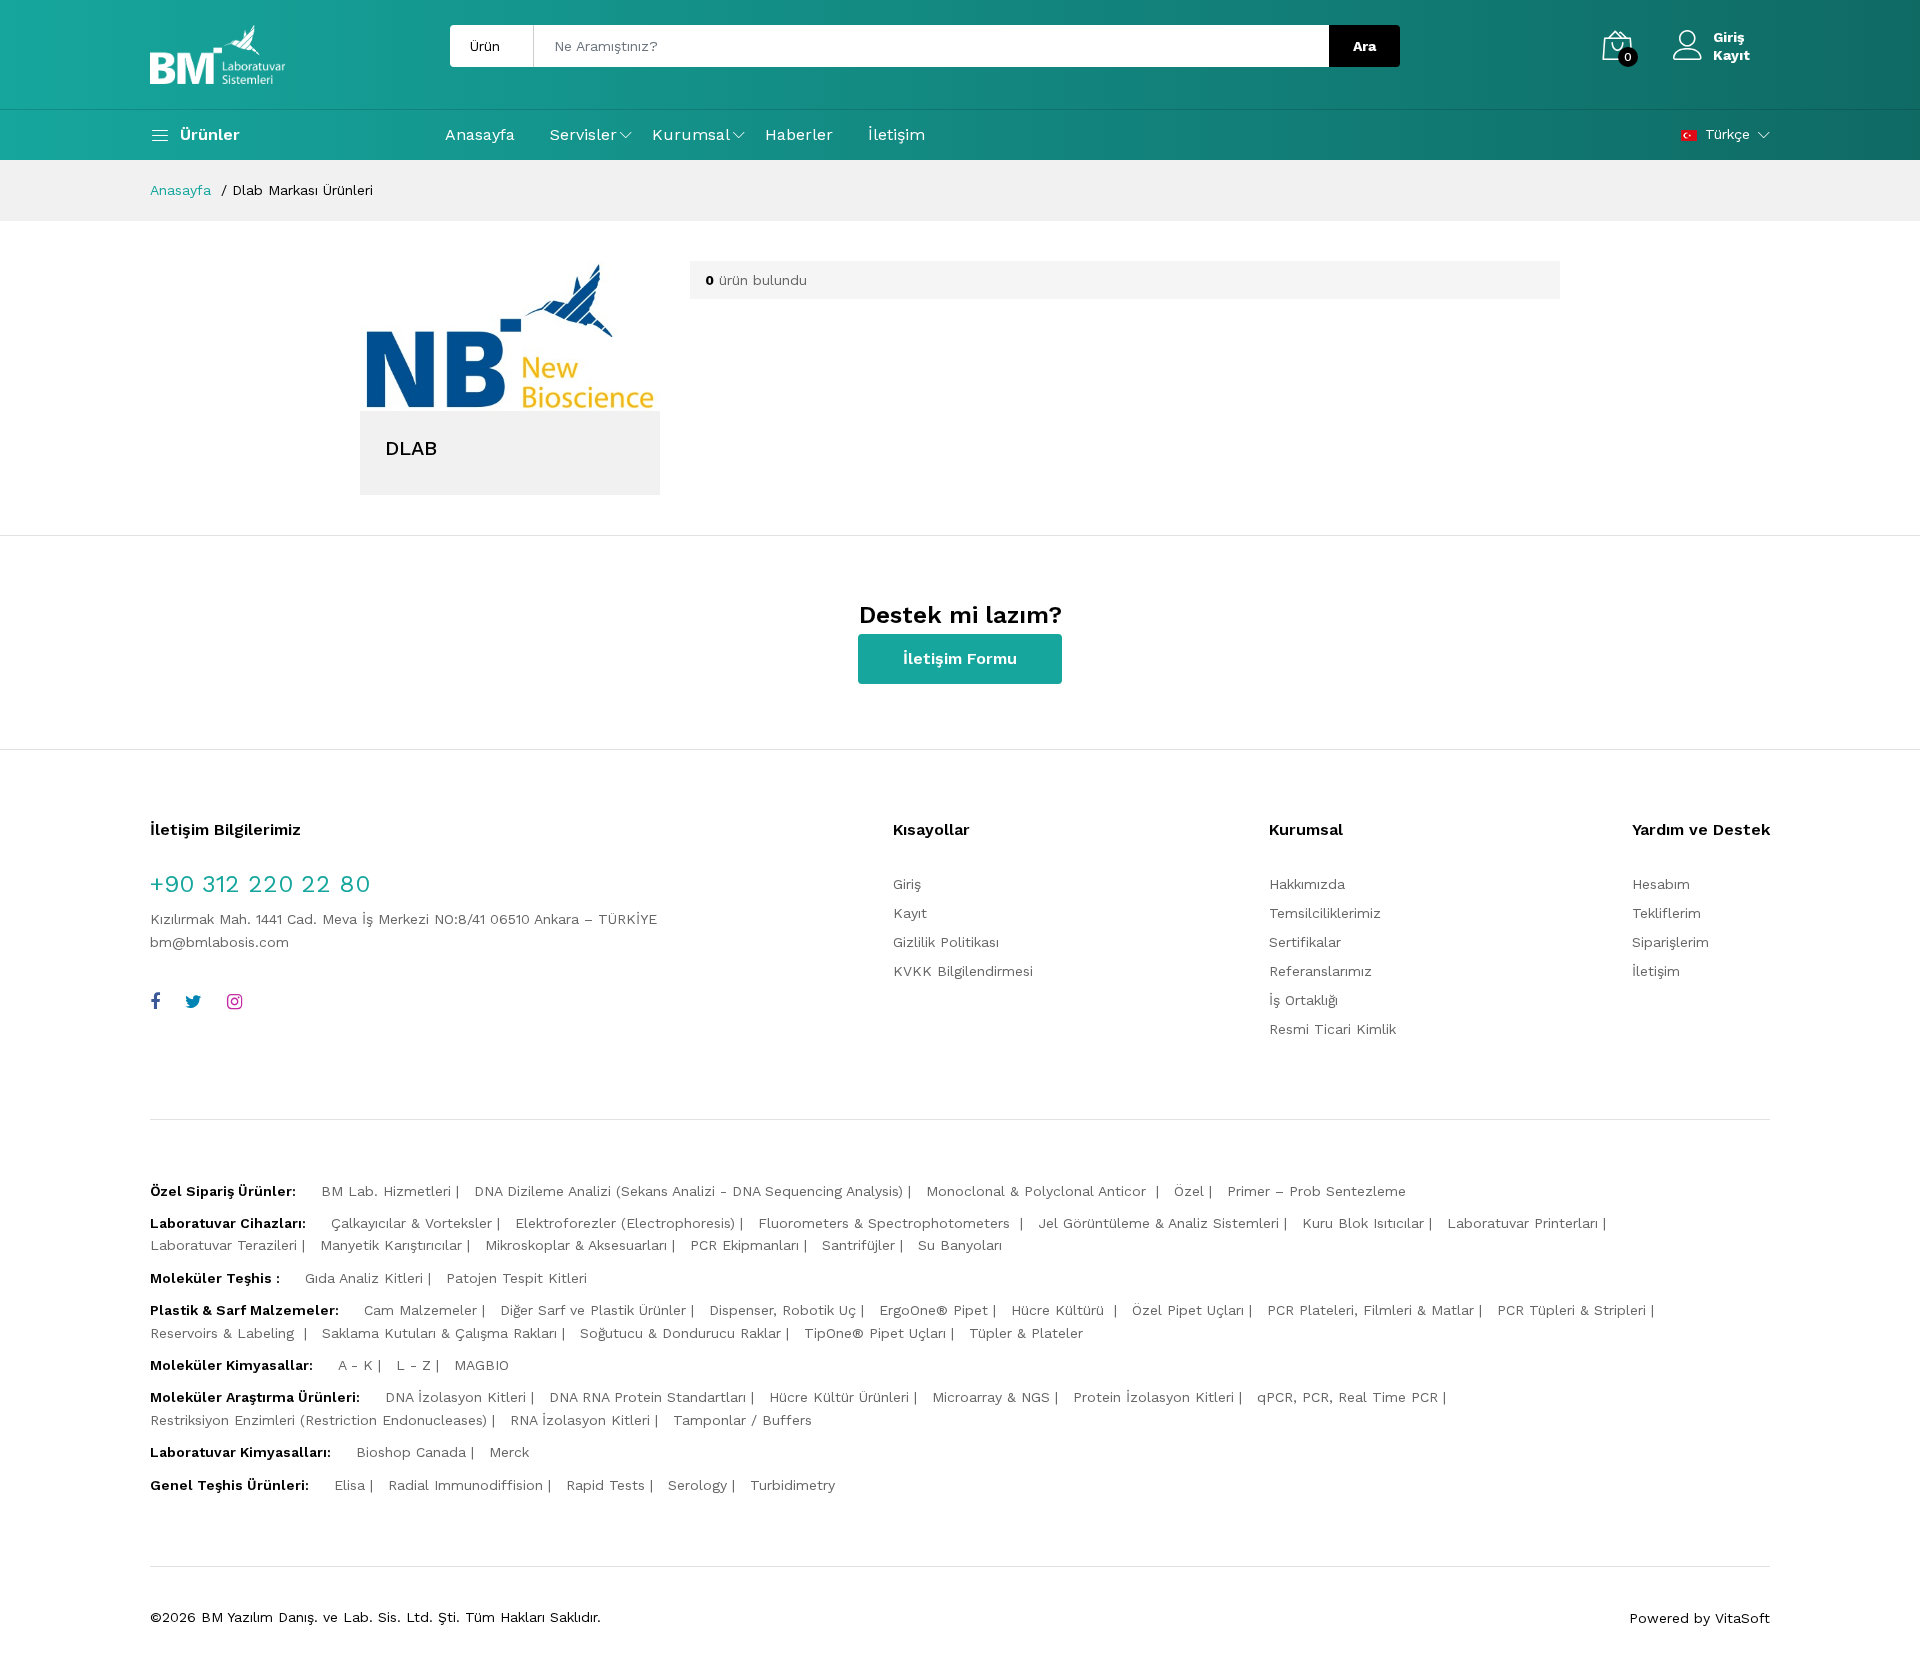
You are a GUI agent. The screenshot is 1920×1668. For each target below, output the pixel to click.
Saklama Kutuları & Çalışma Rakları (439, 1333)
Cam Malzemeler (420, 1310)
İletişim (896, 134)
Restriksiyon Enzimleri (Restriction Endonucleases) (318, 1420)
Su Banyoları (960, 1245)
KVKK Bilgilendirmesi (963, 971)
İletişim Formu (960, 658)
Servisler (583, 134)
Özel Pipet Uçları (1188, 1310)
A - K (355, 1365)
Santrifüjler (858, 1245)
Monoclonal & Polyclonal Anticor (1038, 1191)
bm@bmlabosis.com (219, 942)
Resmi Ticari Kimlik (1332, 1029)
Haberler (799, 134)
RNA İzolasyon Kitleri (580, 1420)
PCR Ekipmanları (744, 1245)
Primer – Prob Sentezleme (1316, 1191)
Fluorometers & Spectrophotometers (886, 1223)
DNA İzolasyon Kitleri (455, 1397)
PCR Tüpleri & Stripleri (1571, 1310)
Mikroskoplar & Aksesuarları (576, 1245)
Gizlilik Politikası (946, 942)
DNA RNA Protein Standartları (647, 1397)
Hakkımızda (1307, 884)
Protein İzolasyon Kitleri (1153, 1397)
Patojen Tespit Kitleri (516, 1278)
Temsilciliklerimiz (1325, 913)
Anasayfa (480, 134)
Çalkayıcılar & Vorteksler (411, 1223)
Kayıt (1731, 55)
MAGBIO (481, 1365)
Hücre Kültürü (1060, 1310)
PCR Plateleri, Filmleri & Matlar (1370, 1310)
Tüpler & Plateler (1026, 1333)
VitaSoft (1742, 1618)
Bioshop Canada (411, 1452)
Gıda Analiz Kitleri (364, 1278)
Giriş (1728, 37)
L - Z (413, 1365)
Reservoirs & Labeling (224, 1333)
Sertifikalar (1305, 942)
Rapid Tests (605, 1485)
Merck (509, 1452)
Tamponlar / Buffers (742, 1420)
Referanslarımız (1320, 971)
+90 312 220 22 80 (260, 884)
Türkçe (1727, 134)
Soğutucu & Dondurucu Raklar (680, 1333)
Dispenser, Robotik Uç (782, 1310)
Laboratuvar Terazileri (223, 1245)
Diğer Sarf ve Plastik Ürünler (593, 1310)
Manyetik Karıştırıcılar (391, 1245)
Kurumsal (691, 134)
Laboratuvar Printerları (1522, 1223)
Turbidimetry (792, 1485)
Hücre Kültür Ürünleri (839, 1397)
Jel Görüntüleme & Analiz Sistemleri (1158, 1223)
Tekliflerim (1666, 913)
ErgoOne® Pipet (933, 1310)
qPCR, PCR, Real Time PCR (1347, 1397)
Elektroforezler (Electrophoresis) (625, 1223)
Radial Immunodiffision (465, 1485)
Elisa (349, 1485)
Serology (697, 1485)
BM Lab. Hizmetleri (386, 1191)
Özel (1189, 1191)
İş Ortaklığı (1303, 1000)
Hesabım (1661, 884)
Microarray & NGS (991, 1397)
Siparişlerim (1670, 942)
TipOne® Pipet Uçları (875, 1333)
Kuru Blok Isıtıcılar (1363, 1223)
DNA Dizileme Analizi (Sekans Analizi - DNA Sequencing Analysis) (688, 1191)
